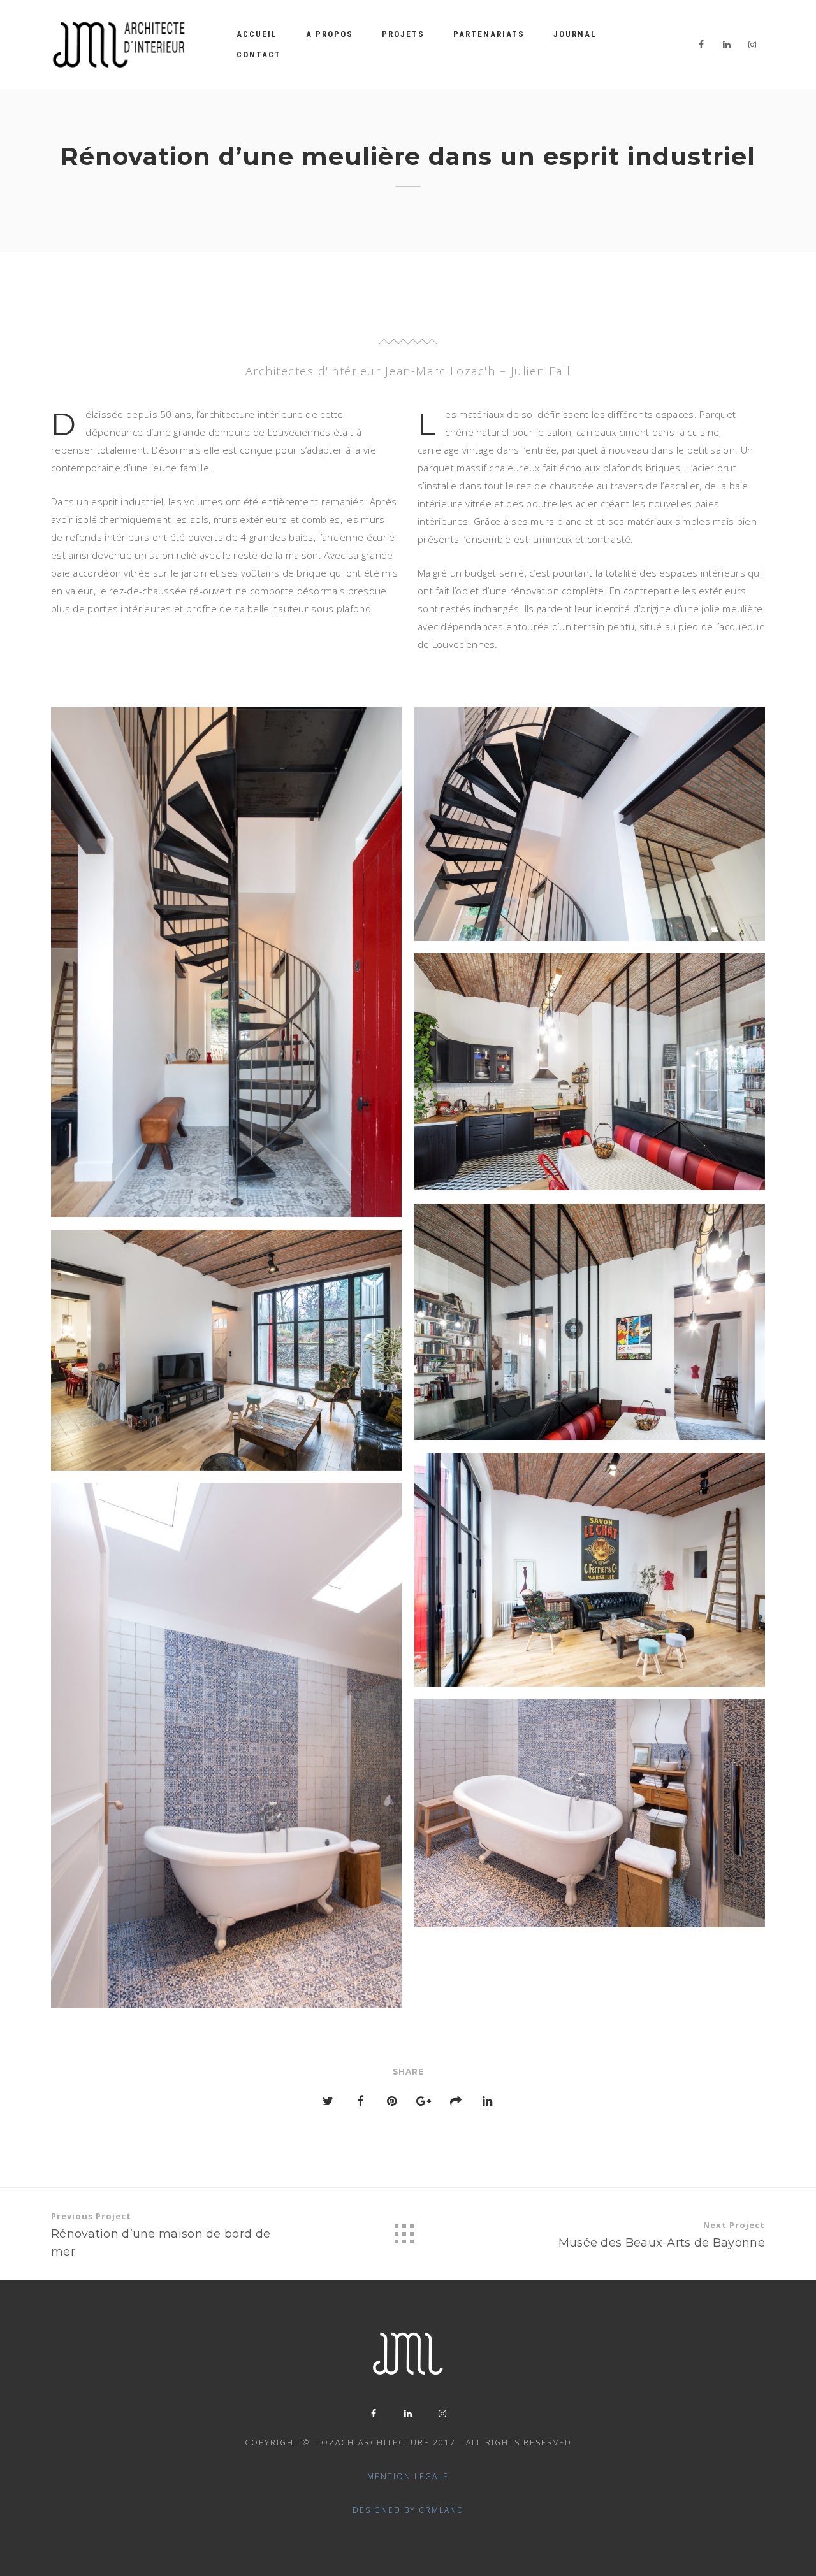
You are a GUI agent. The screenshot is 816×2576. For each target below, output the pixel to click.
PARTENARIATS (489, 34)
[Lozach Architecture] (119, 45)
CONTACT (259, 54)
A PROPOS (330, 34)
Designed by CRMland (408, 2510)
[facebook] (701, 45)
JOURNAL (575, 34)
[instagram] (752, 45)
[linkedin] (727, 45)
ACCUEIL (257, 34)
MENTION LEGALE (408, 2476)
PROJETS (403, 34)
